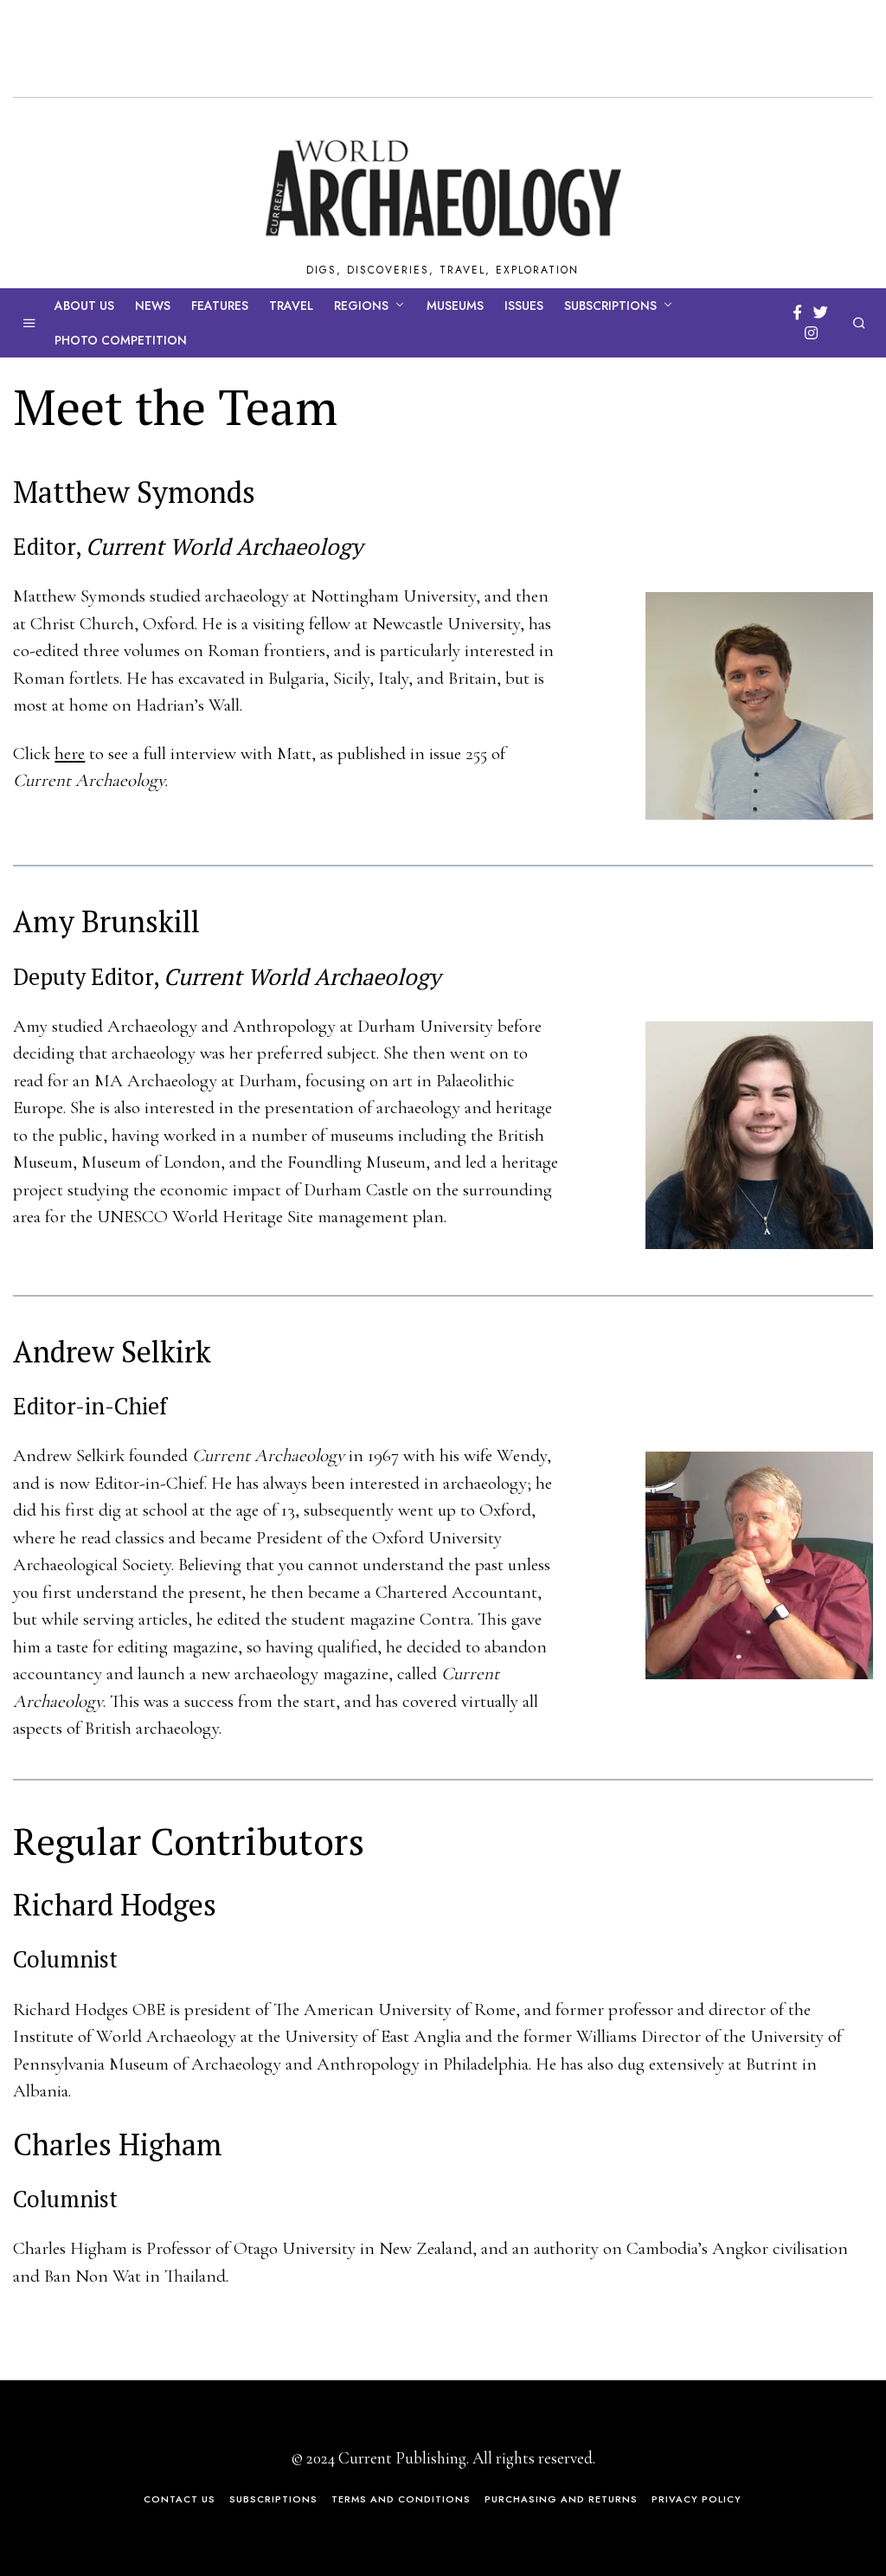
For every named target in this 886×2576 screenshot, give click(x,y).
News (153, 306)
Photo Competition (121, 340)
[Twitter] (821, 312)
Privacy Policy (697, 2499)
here (70, 753)
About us (84, 306)
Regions (361, 306)
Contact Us (180, 2499)
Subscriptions (610, 306)
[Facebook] (797, 312)
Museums (455, 306)
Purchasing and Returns (561, 2499)
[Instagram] (811, 333)
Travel (291, 306)
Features (220, 306)
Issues (524, 306)
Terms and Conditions (401, 2499)
